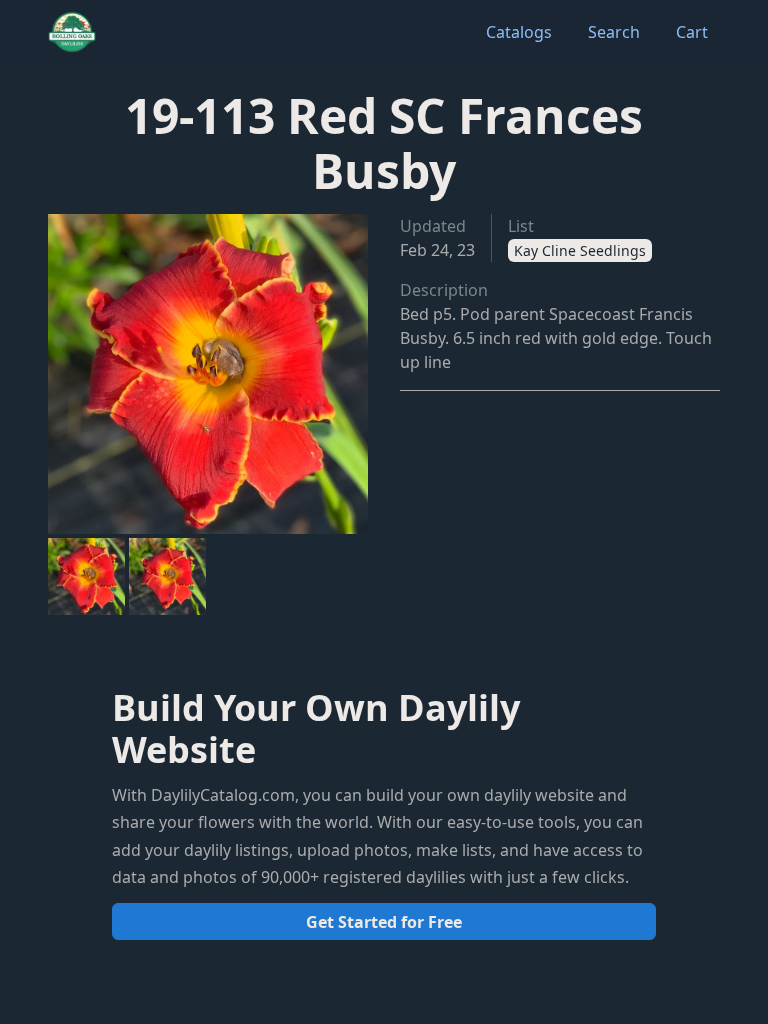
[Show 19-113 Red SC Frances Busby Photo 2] (167, 576)
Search (614, 32)
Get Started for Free (384, 922)
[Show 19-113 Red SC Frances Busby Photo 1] (86, 576)
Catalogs (519, 32)
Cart (692, 32)
